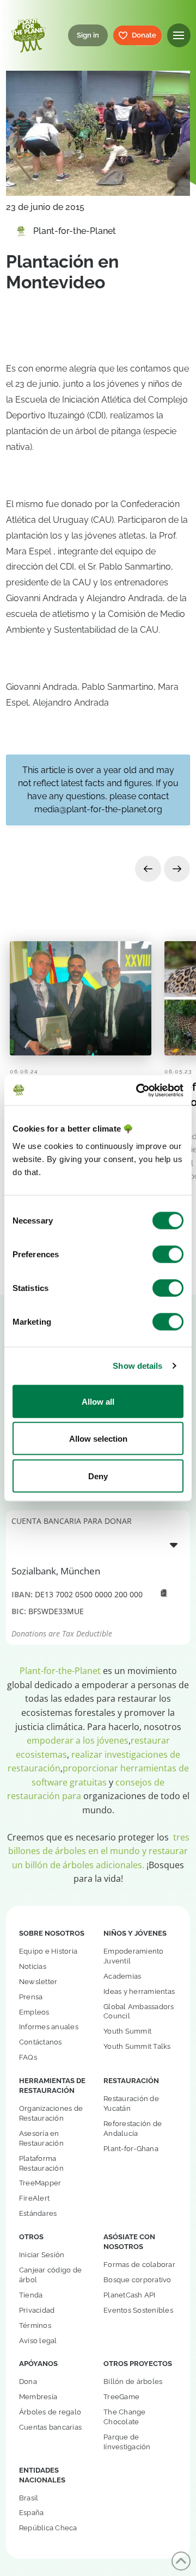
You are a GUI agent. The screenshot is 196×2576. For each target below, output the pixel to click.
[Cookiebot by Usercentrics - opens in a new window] (138, 1090)
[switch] (168, 1254)
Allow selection (98, 1439)
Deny (98, 1476)
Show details (137, 1366)
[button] (179, 35)
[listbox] (98, 1545)
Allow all (98, 1401)
